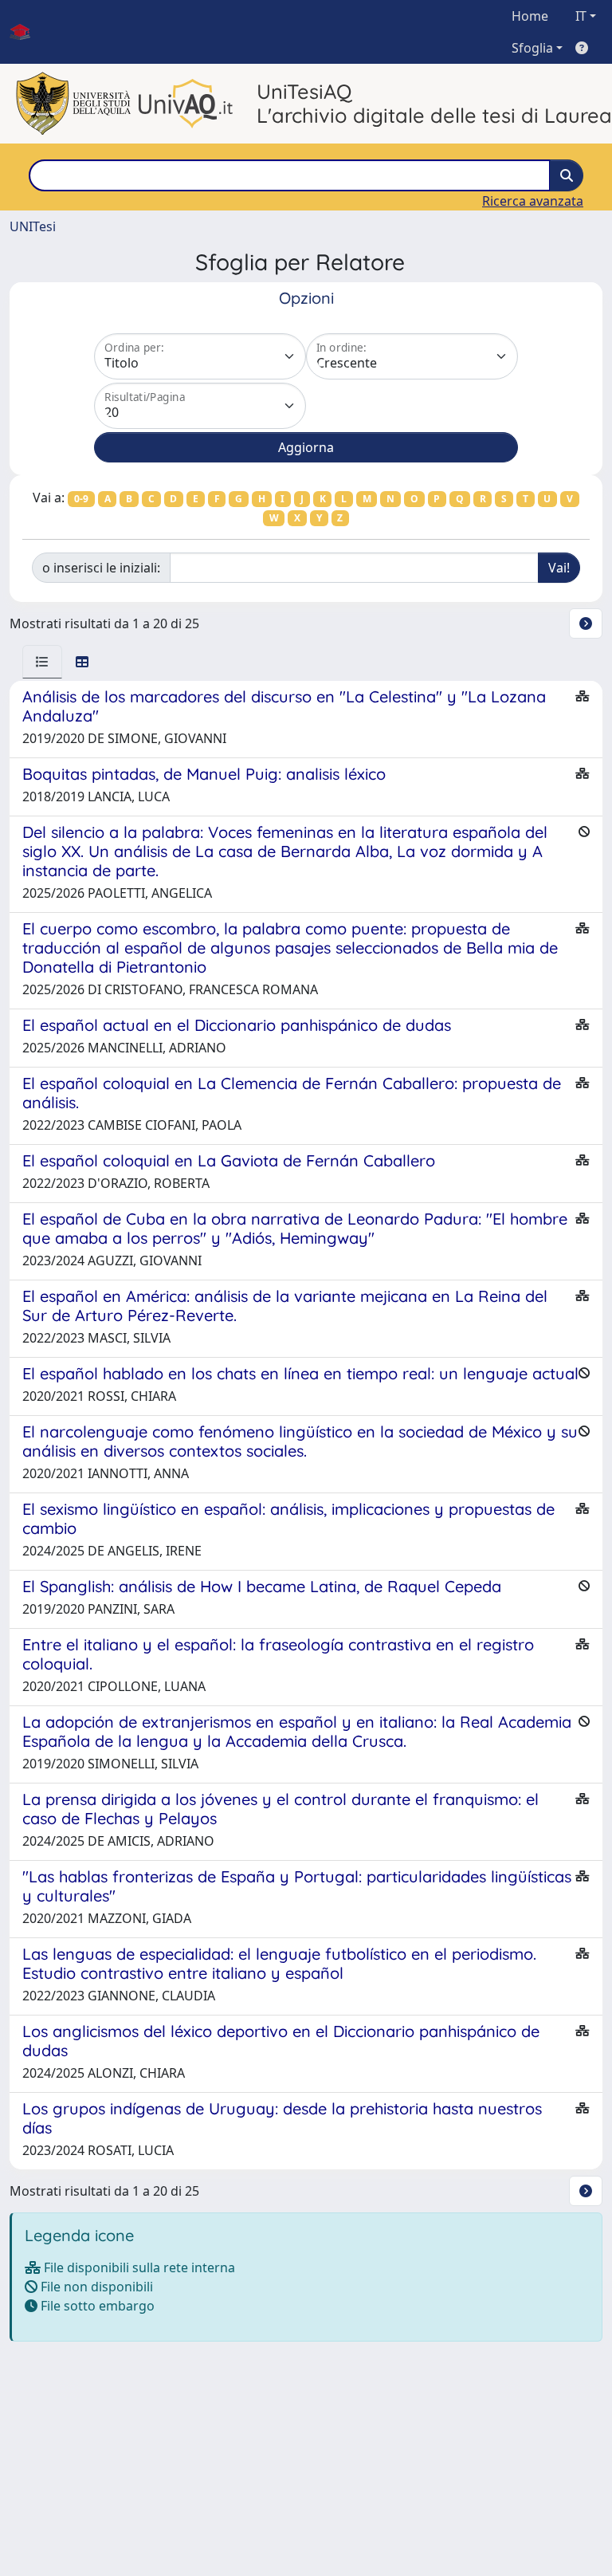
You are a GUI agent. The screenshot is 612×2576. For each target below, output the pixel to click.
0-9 (81, 499)
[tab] (42, 662)
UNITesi (33, 226)
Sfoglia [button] (532, 48)
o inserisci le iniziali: (101, 568)
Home (530, 16)
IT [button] (581, 16)
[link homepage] (26, 32)
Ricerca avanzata (533, 201)
